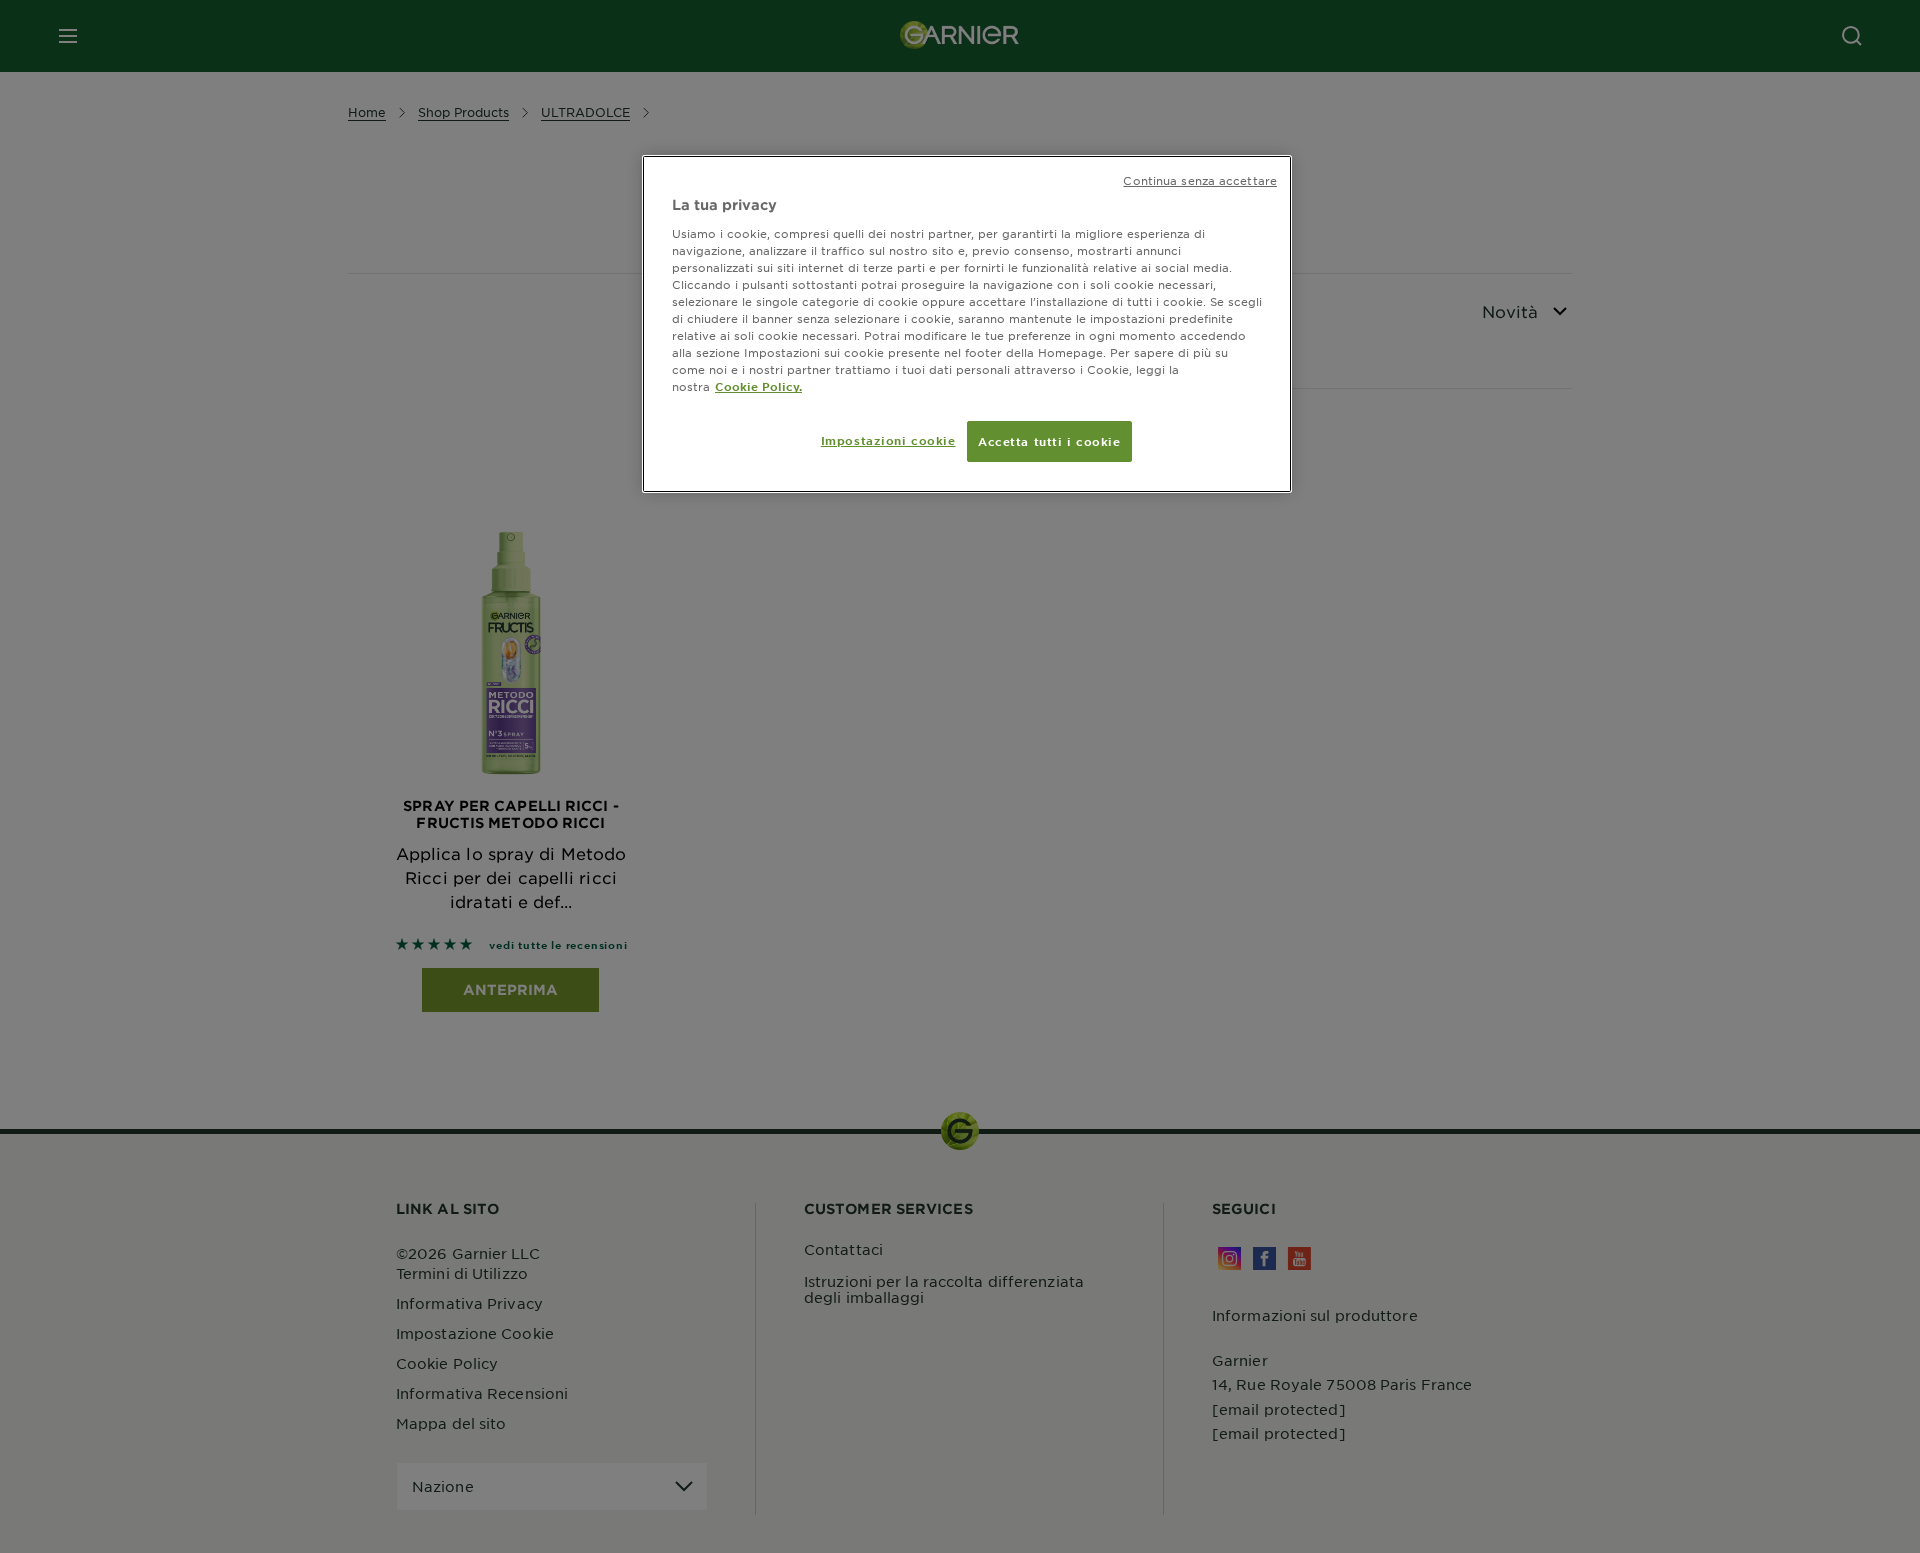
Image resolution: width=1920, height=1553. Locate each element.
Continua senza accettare (1200, 180)
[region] (967, 324)
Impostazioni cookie (888, 440)
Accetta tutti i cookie (1049, 441)
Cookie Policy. (758, 386)
